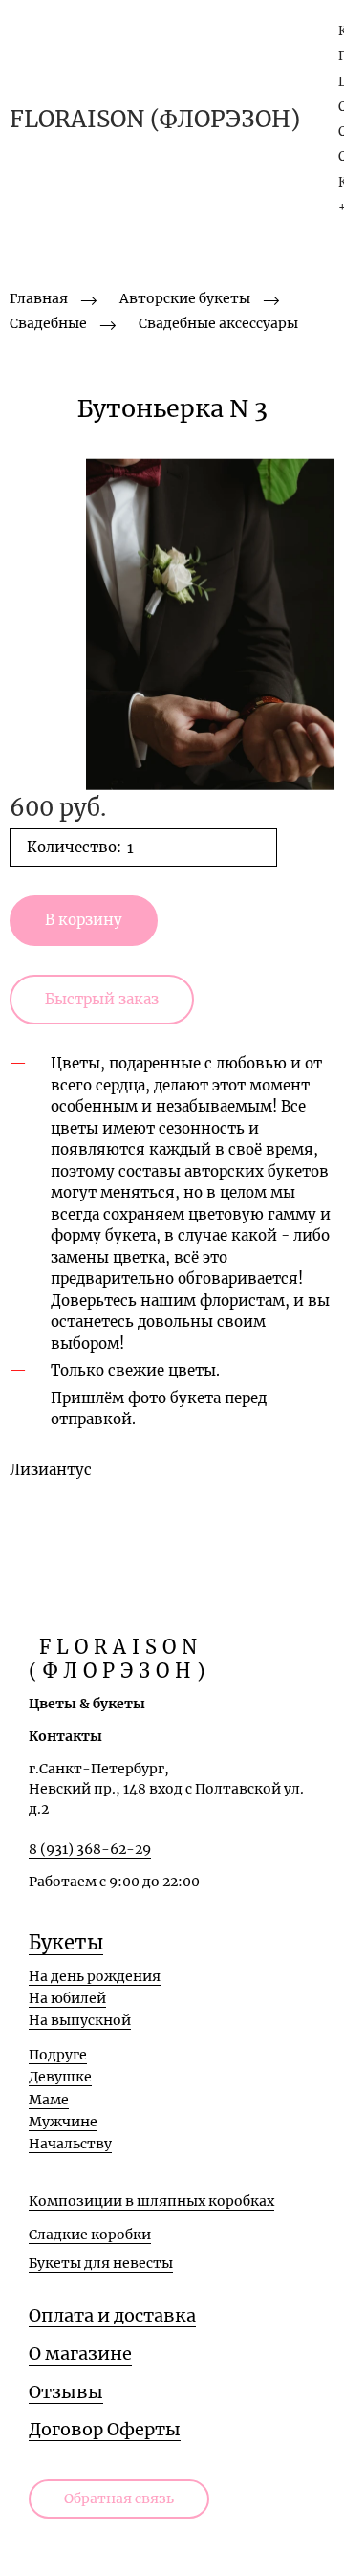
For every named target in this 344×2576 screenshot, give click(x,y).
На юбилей (67, 1998)
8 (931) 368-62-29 (90, 1849)
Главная (39, 298)
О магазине (80, 2354)
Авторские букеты (185, 298)
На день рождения (95, 1976)
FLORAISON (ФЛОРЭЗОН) (155, 120)
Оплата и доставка (112, 2315)
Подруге (58, 2055)
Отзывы (66, 2392)
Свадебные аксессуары (218, 323)
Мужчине (63, 2122)
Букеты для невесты (101, 2263)
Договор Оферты (105, 2429)
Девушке (60, 2077)
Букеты (66, 1942)
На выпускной (80, 2020)
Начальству (70, 2144)
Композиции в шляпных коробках (151, 2201)
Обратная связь (119, 2499)
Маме (49, 2100)
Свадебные (48, 323)
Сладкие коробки (90, 2235)
